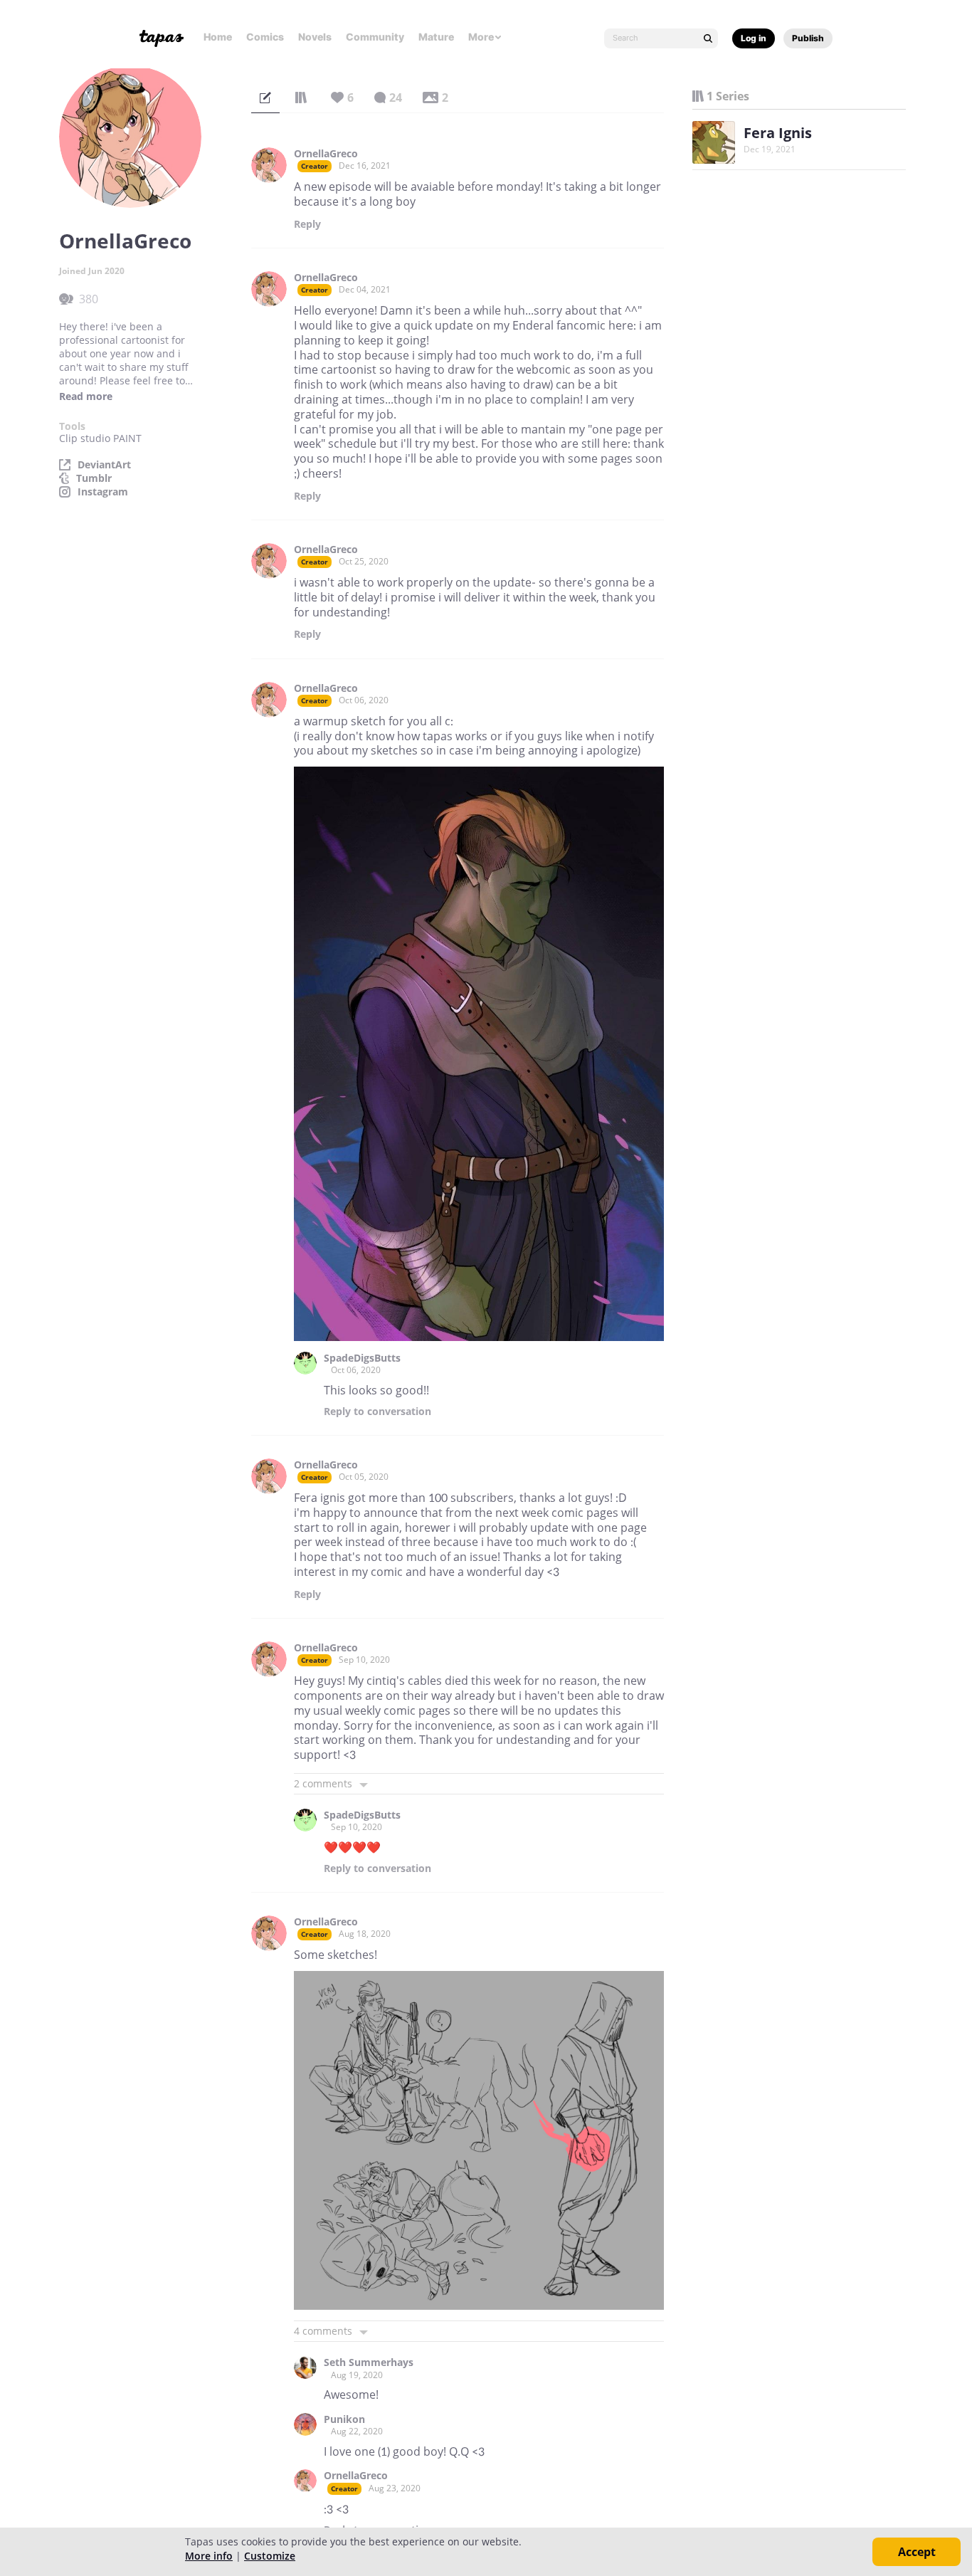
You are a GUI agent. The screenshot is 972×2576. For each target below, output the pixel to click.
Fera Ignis (778, 133)
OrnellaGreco (326, 154)
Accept (917, 2552)
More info (209, 2556)
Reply (307, 224)
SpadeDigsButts (362, 1358)
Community (375, 37)
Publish (808, 38)
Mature (436, 37)
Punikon (344, 2419)
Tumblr (94, 478)
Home (218, 37)
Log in (754, 38)
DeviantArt (104, 465)
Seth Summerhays (369, 2362)
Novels (315, 37)
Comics (265, 37)
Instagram (103, 492)
